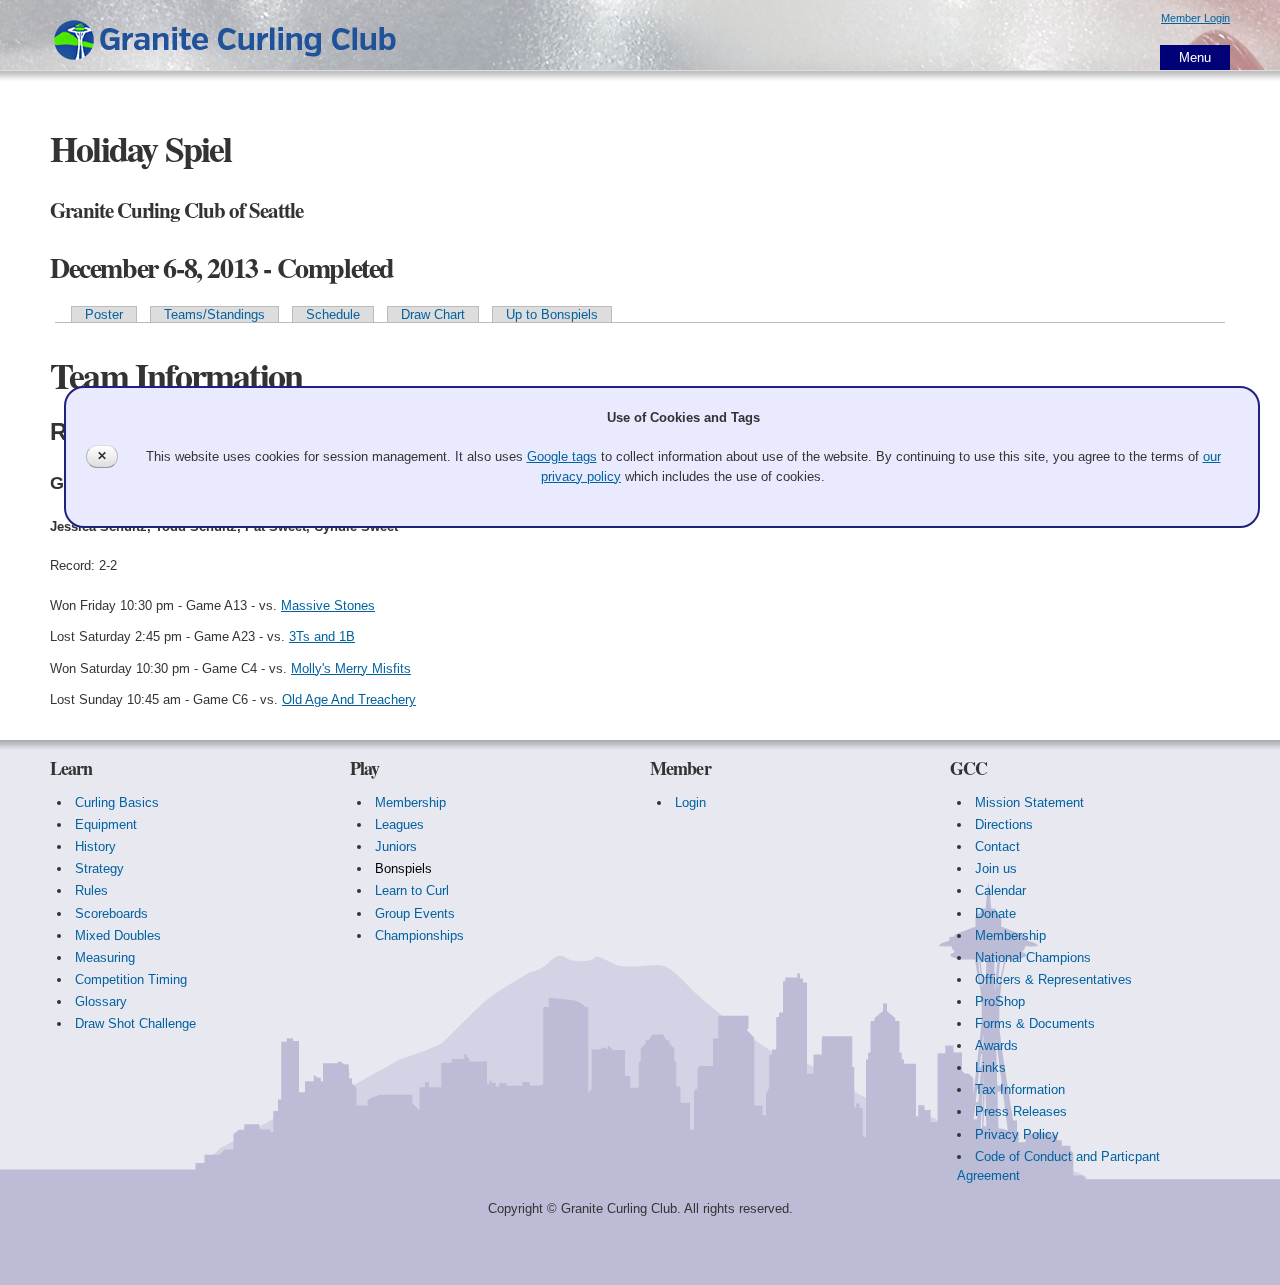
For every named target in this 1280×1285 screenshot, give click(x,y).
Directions (1004, 824)
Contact (997, 846)
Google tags (562, 456)
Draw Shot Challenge (135, 1023)
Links (990, 1067)
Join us (996, 868)
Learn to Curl (412, 890)
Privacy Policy (1017, 1134)
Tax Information (1020, 1089)
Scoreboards (111, 913)
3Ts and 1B (322, 636)
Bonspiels (403, 868)
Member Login (1195, 18)
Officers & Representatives (1053, 979)
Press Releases (1021, 1111)
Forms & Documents (1035, 1023)
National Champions (1033, 957)
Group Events (415, 913)
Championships (419, 935)
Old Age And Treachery (349, 699)
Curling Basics (117, 802)
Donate (995, 913)
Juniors (396, 846)
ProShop (1000, 1001)
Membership (410, 802)
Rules (91, 890)
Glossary (101, 1001)
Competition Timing (131, 979)
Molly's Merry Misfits (351, 668)
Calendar (1000, 890)
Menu (1195, 57)
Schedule (333, 314)
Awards (996, 1045)
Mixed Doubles (118, 935)
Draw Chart (433, 314)
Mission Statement (1029, 802)
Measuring (105, 957)
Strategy (99, 868)
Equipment (106, 824)
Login (690, 802)
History (95, 846)
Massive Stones (328, 605)
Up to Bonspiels (552, 314)
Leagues (399, 824)
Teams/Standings (214, 314)
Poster (104, 314)
